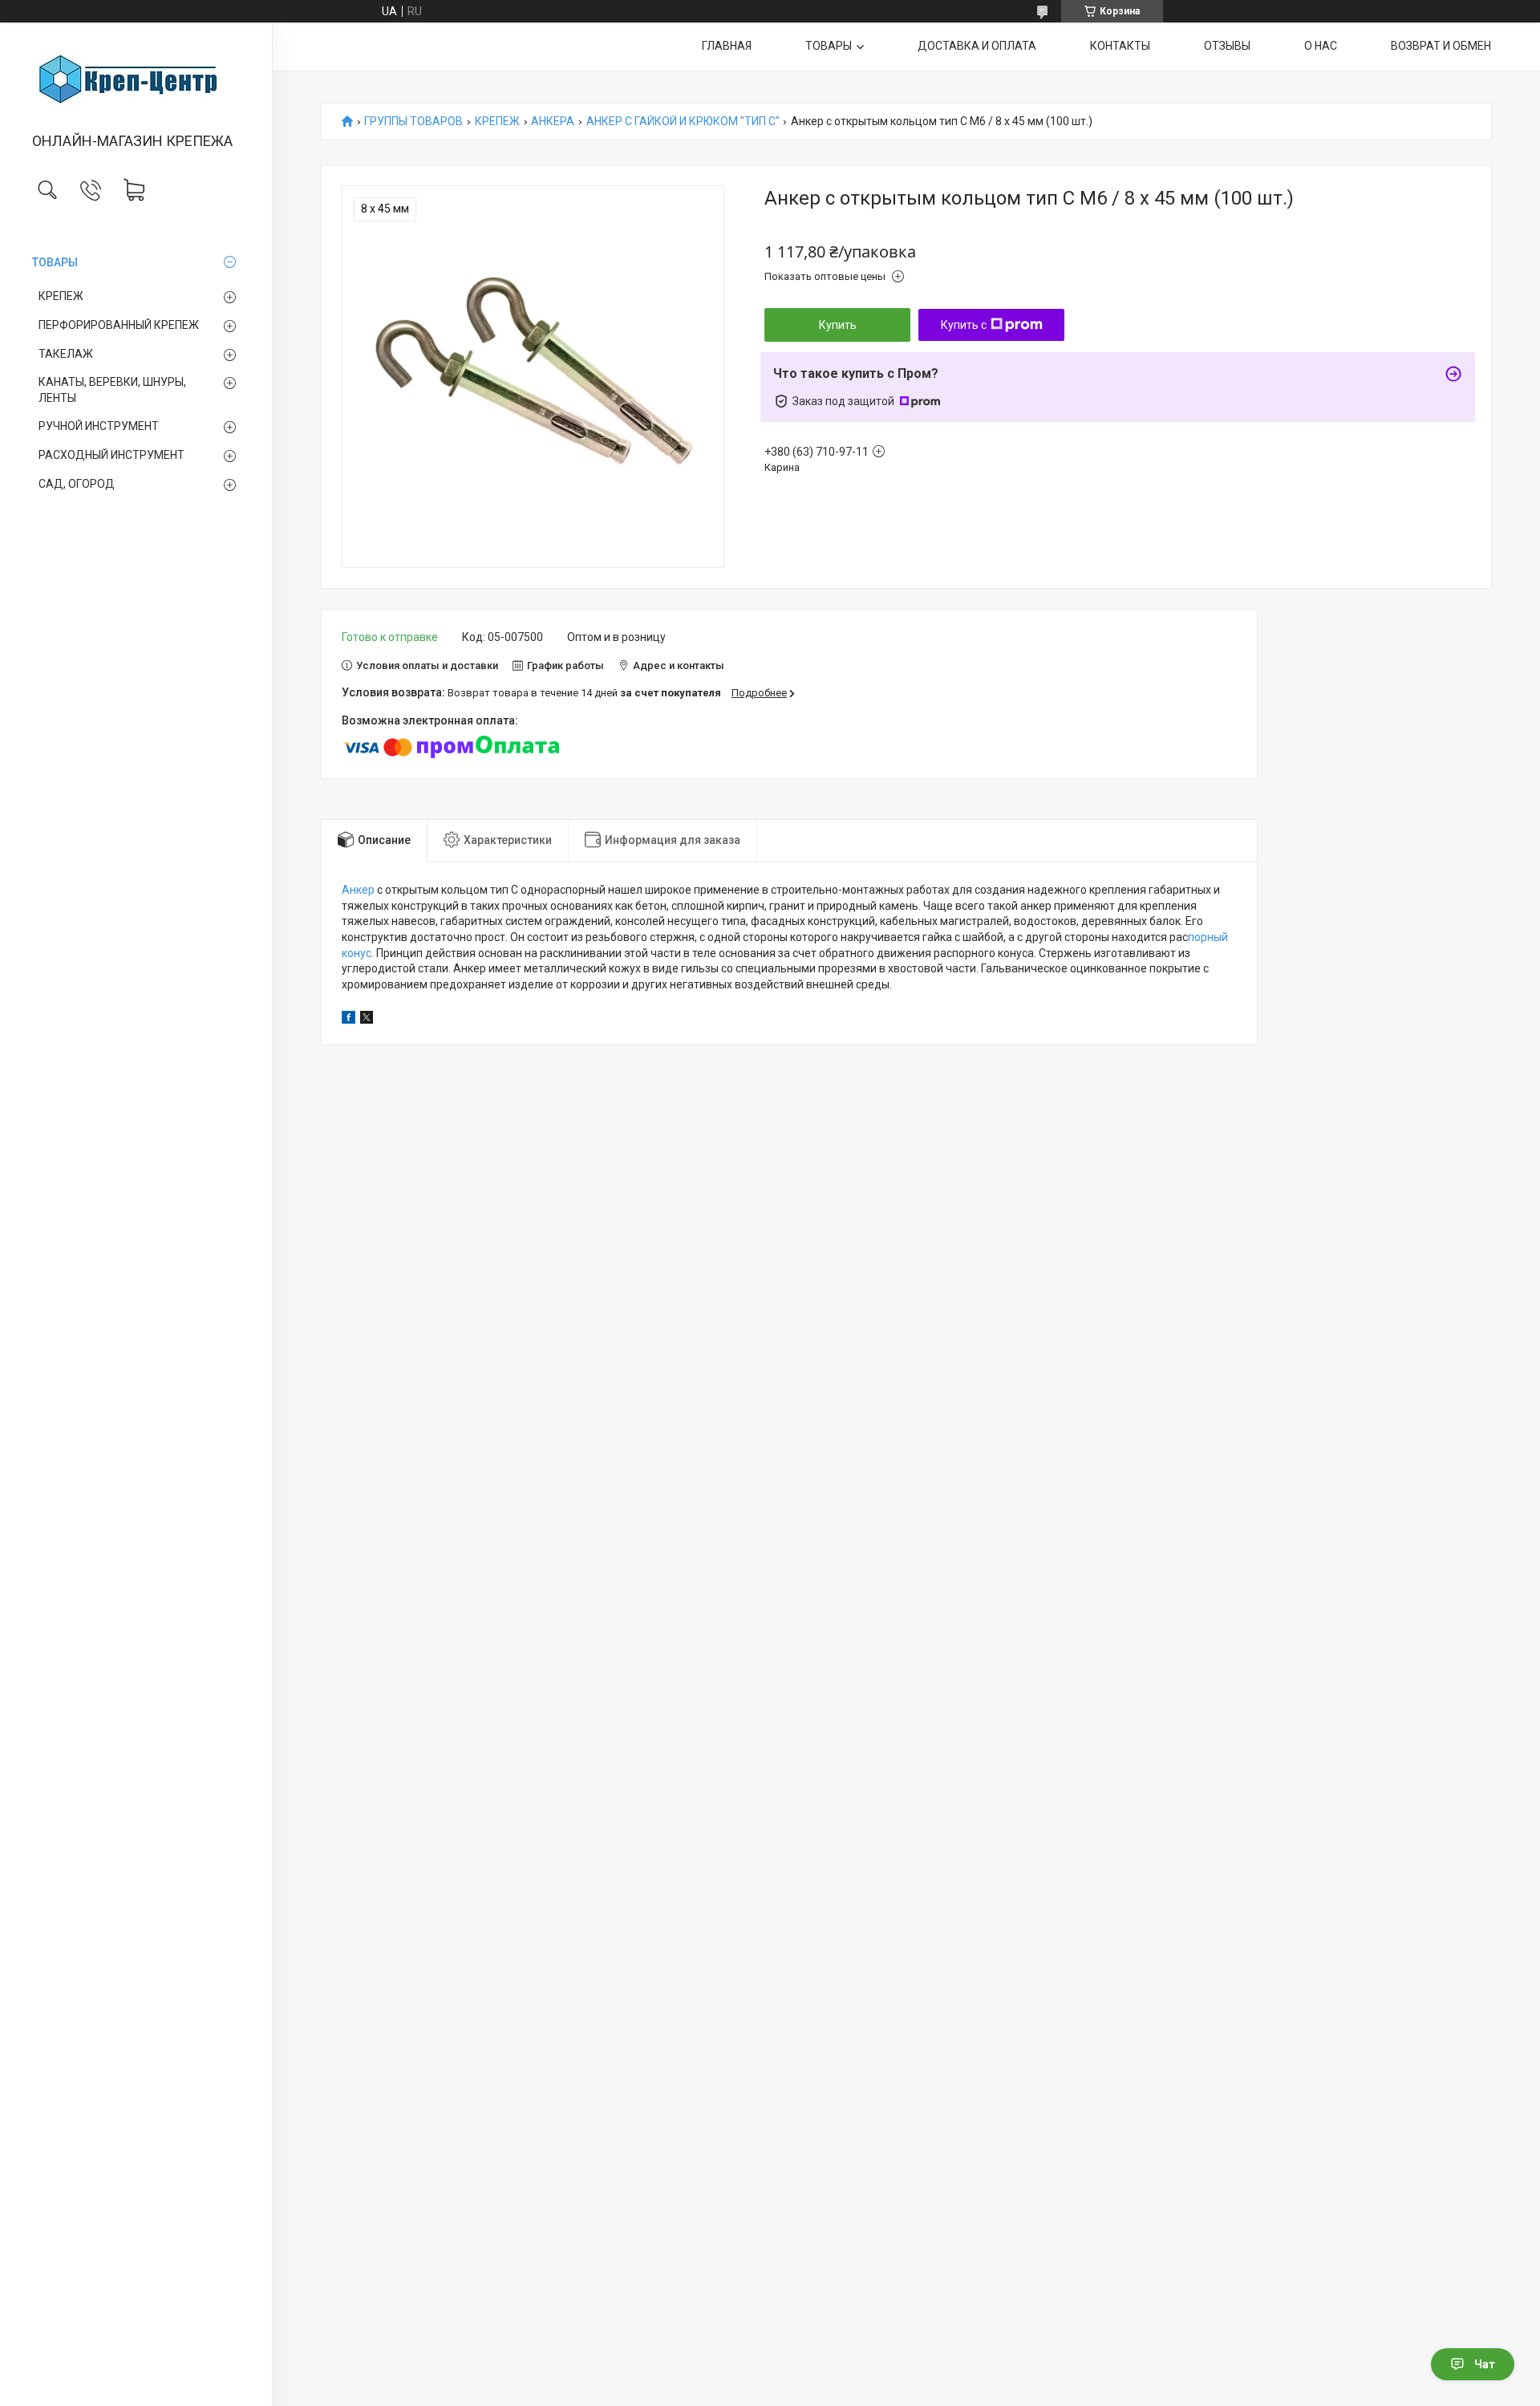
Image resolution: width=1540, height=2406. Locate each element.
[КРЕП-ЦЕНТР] (136, 79)
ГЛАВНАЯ (727, 46)
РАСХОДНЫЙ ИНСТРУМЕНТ (111, 455)
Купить (838, 325)
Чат (1485, 2364)
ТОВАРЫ (55, 262)
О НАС (1321, 46)
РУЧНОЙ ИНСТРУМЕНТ (99, 426)
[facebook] (349, 1020)
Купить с (964, 325)
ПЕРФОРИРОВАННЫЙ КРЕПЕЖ (119, 325)
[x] (367, 1020)
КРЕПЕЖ (61, 296)
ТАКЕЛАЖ (66, 354)
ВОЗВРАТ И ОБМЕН (1441, 46)
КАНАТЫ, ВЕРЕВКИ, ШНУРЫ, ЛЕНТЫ (112, 390)
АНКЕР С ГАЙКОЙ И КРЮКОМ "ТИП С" (683, 122)
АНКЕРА (553, 122)
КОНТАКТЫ (1120, 46)
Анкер (358, 890)
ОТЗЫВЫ (1227, 46)
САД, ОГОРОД (77, 484)
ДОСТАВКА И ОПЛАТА (977, 46)
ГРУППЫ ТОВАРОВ (413, 122)
